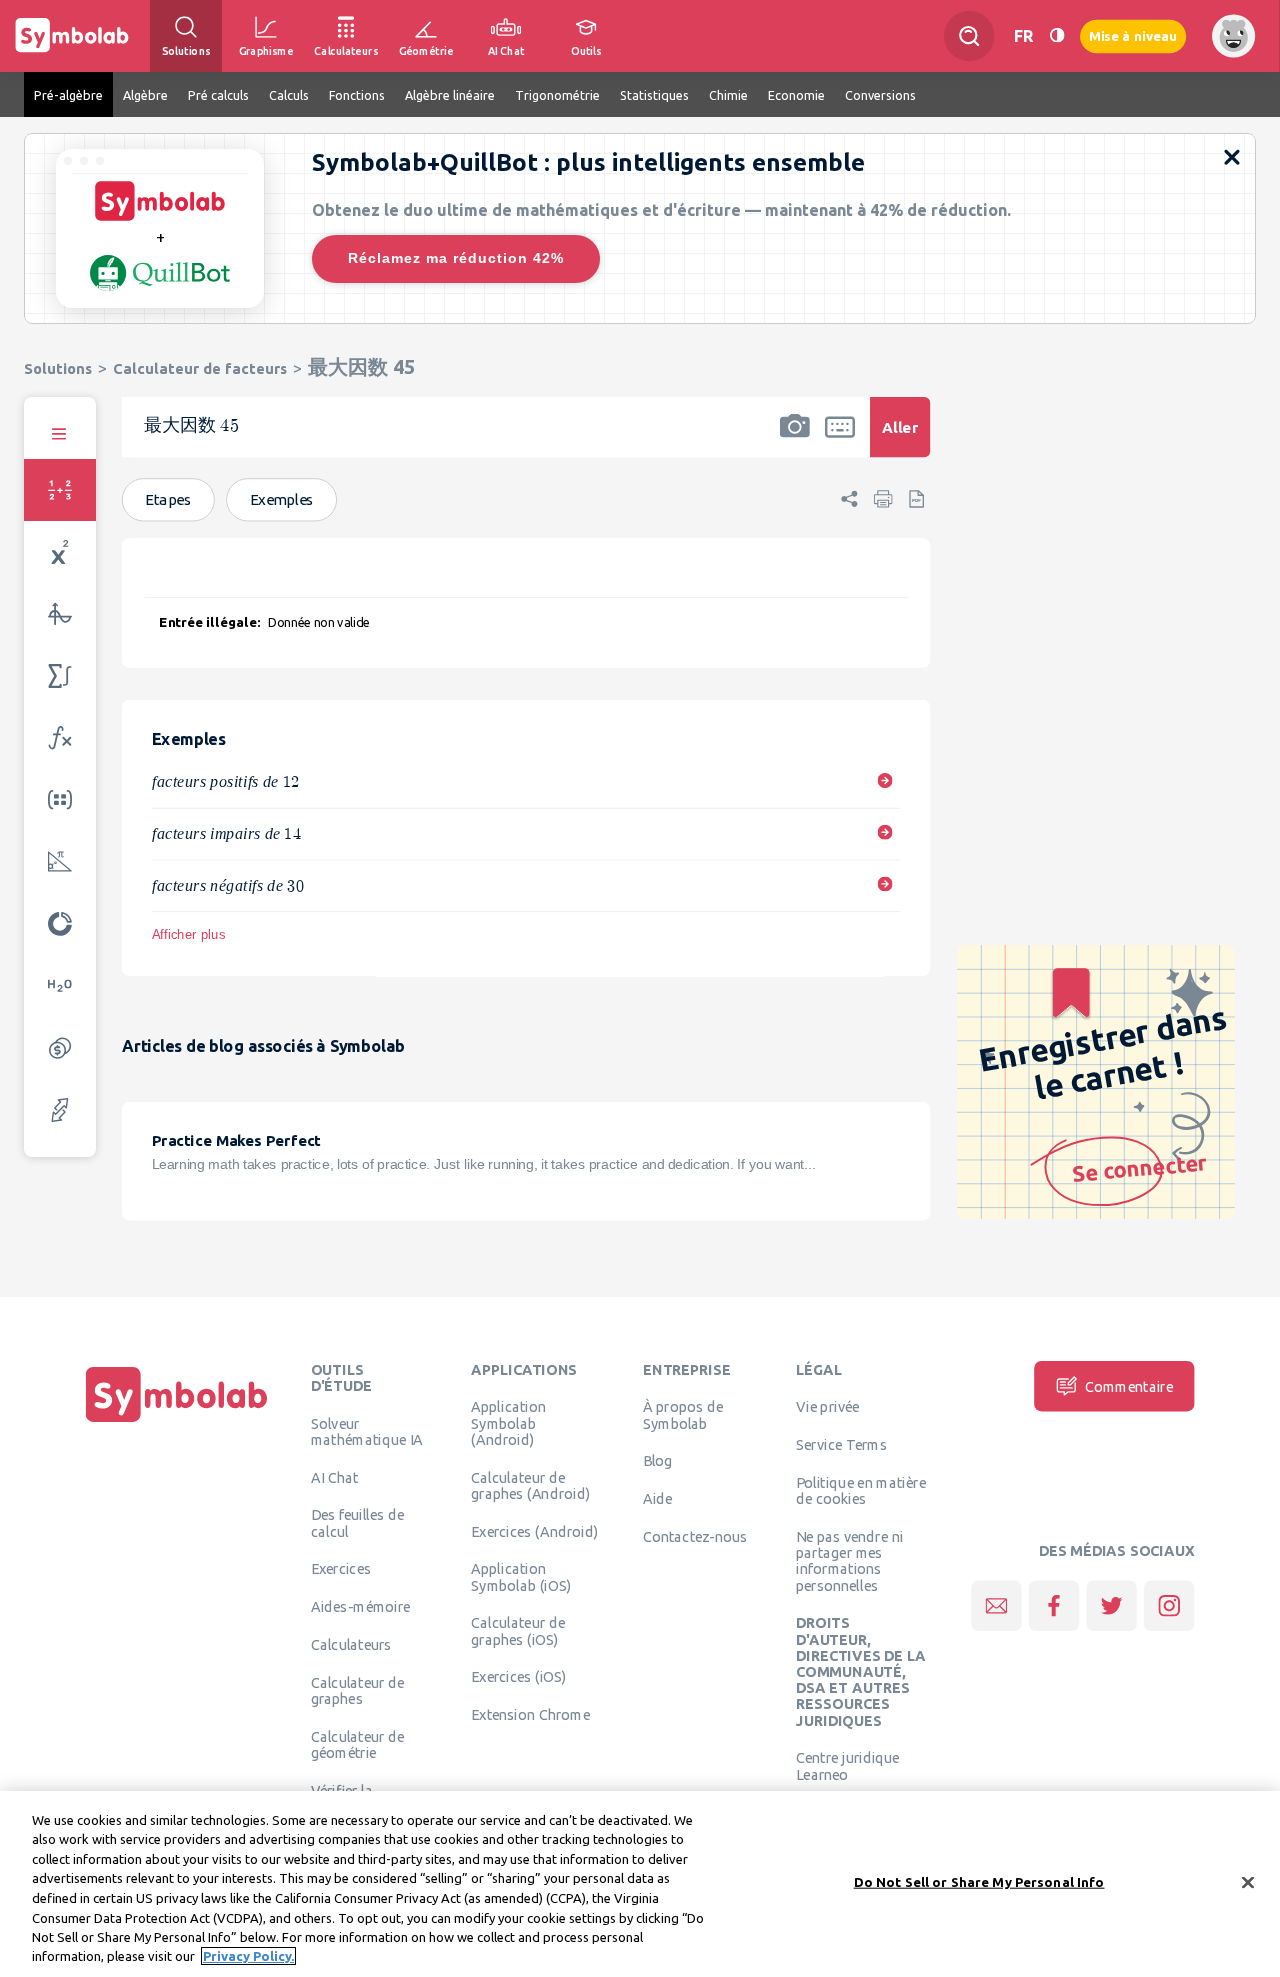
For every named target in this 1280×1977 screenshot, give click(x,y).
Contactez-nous (695, 1536)
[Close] (1248, 1882)
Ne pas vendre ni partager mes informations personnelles (849, 1560)
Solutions (58, 368)
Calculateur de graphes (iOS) (518, 1631)
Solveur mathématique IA (367, 1431)
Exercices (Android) (534, 1531)
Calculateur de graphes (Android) (530, 1485)
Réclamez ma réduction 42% (456, 258)
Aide (658, 1499)
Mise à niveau (1133, 35)
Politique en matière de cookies (861, 1490)
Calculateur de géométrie (358, 1744)
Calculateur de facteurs (200, 368)
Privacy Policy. (248, 1956)
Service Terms (841, 1445)
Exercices (341, 1569)
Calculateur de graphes (358, 1690)
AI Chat (335, 1477)
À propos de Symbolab (683, 1415)
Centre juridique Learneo (848, 1766)
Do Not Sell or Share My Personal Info (979, 1882)
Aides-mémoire (361, 1607)
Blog (658, 1461)
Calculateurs (351, 1644)
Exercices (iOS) (518, 1677)
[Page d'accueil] (177, 1422)
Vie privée (827, 1407)
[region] (640, 1884)
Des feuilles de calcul (358, 1523)
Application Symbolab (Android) (508, 1423)
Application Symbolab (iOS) (521, 1577)
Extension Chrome (530, 1715)
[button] (795, 440)
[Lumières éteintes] (1057, 35)
